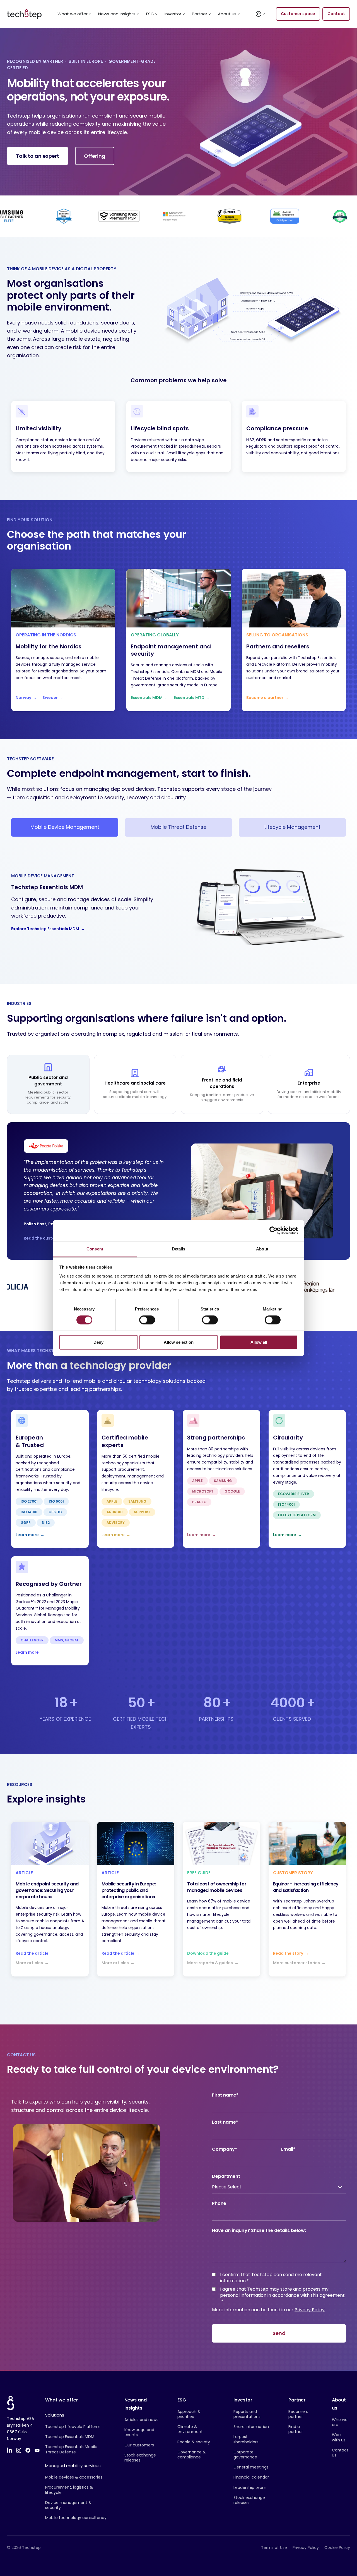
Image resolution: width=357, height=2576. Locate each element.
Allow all (259, 1342)
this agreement (328, 2295)
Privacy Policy (310, 2310)
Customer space (298, 14)
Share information (251, 2427)
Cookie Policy (337, 2548)
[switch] (147, 1320)
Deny (98, 1342)
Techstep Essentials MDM (70, 2437)
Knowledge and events (139, 2432)
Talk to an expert (38, 156)
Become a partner (298, 2414)
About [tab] (262, 1249)
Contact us (340, 2453)
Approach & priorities (189, 2414)
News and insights (117, 14)
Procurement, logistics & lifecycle (69, 2490)
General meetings (251, 2467)
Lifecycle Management (292, 827)
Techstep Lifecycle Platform (73, 2427)
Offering (95, 156)
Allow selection (179, 1342)
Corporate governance (245, 2455)
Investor (173, 14)
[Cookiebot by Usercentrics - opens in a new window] (273, 1231)
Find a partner (296, 2429)
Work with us (339, 2437)
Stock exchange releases (140, 2458)
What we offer (73, 14)
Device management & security (68, 2505)
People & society (194, 2442)
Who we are (340, 2422)
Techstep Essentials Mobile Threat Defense (71, 2449)
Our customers (139, 2445)
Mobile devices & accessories (74, 2477)
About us (227, 14)
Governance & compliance (192, 2455)
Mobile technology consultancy (76, 2518)
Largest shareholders (246, 2439)
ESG (150, 14)
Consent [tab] (95, 1249)
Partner (200, 14)
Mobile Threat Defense (178, 827)
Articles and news (141, 2420)
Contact (336, 14)
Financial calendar (251, 2477)
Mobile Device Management (65, 827)
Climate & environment (190, 2429)
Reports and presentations (247, 2414)
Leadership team (250, 2487)
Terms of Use (274, 2548)
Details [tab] (179, 1249)
